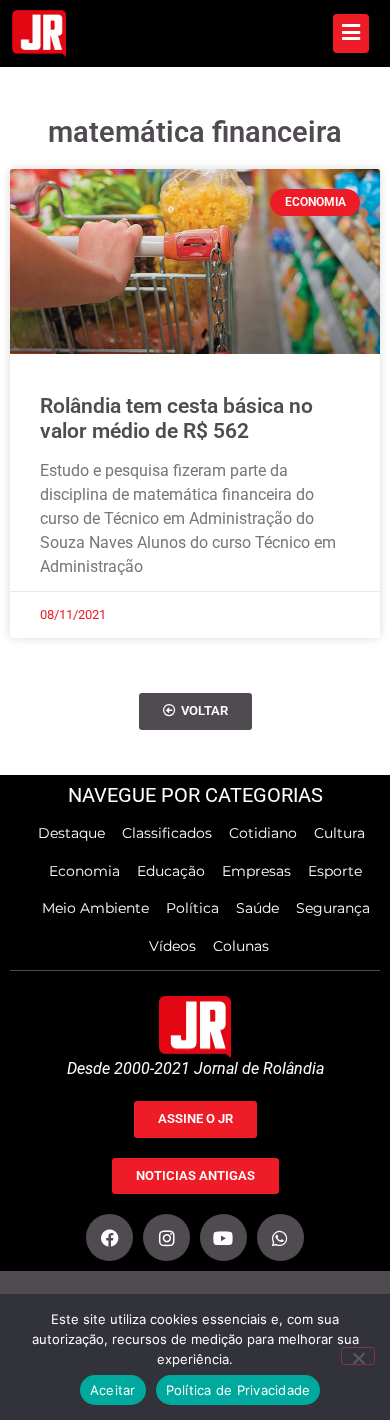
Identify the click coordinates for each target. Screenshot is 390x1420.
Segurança (333, 908)
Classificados (167, 833)
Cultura (339, 833)
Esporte (335, 871)
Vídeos (172, 946)
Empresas (256, 871)
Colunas (241, 946)
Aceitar (113, 1390)
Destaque (71, 833)
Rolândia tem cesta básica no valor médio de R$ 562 (176, 418)
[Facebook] (109, 1237)
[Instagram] (166, 1237)
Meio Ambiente (95, 908)
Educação (171, 871)
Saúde (257, 908)
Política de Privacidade (238, 1390)
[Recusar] (358, 1356)
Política (192, 908)
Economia (84, 871)
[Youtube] (223, 1237)
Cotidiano (263, 833)
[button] (195, 711)
